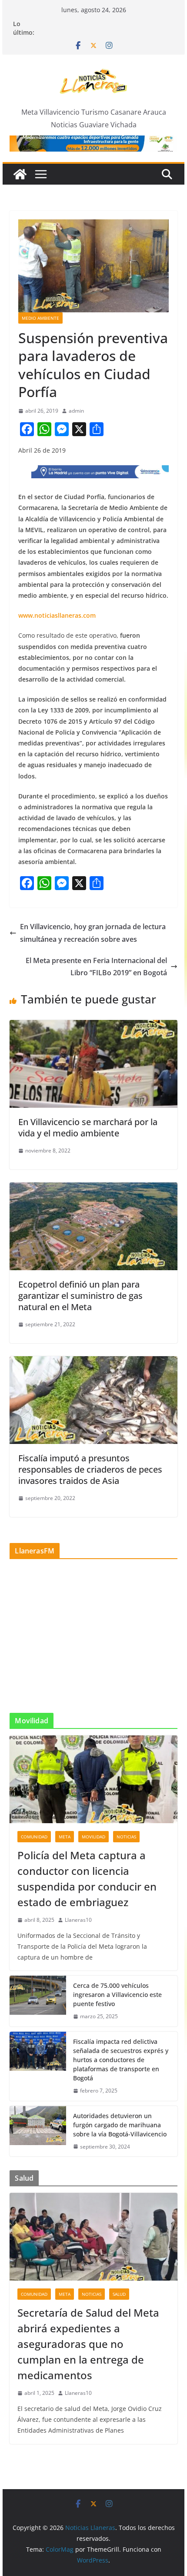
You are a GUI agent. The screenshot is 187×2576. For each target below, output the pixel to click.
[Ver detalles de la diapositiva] (93, 144)
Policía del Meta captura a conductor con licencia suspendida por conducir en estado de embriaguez (87, 1879)
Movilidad (93, 1837)
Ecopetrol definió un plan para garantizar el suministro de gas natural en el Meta (80, 1296)
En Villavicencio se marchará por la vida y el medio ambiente (88, 1127)
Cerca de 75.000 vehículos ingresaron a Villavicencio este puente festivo (117, 1995)
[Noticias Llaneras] (20, 174)
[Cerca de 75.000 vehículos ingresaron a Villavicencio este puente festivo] (38, 2001)
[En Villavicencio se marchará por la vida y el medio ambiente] (93, 1026)
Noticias (126, 1837)
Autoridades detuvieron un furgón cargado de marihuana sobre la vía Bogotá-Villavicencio (120, 2125)
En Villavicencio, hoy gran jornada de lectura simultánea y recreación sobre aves (93, 933)
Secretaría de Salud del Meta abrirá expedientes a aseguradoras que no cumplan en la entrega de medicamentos (88, 2344)
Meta (65, 1837)
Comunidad (34, 1837)
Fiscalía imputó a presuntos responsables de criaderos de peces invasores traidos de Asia (90, 1469)
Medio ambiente (40, 318)
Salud (119, 2294)
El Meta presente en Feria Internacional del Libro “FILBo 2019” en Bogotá (96, 967)
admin (76, 411)
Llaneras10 (78, 1920)
